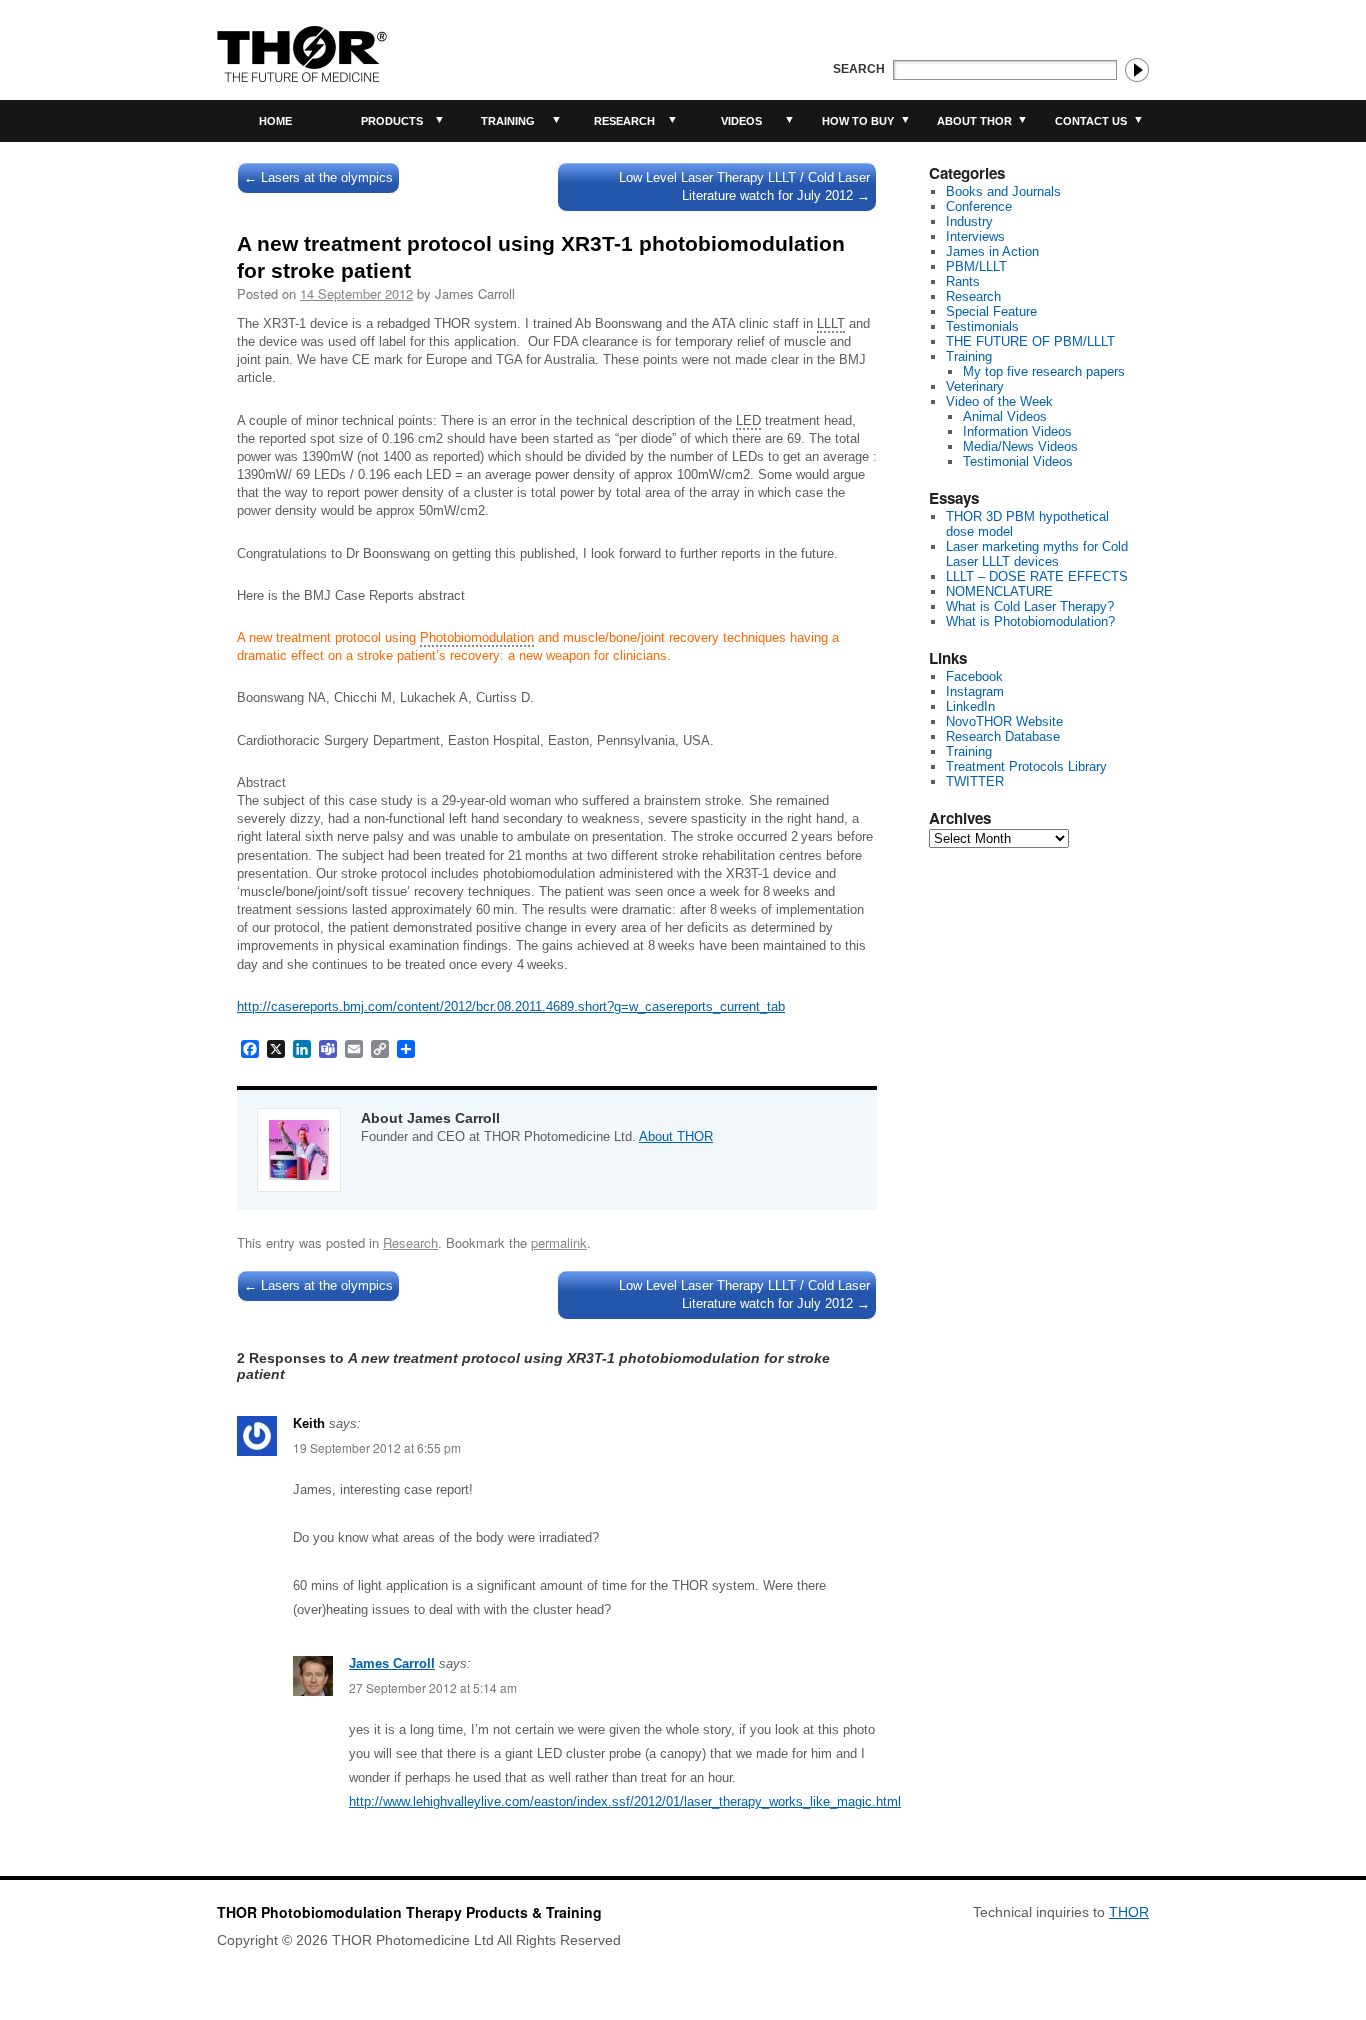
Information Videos (1017, 431)
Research (624, 121)
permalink (559, 1242)
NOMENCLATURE (999, 591)
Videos (741, 121)
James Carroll (392, 1663)
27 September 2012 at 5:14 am (433, 1687)
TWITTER (975, 781)
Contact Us (1091, 121)
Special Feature (991, 311)
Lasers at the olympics (318, 177)
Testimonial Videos (1018, 461)
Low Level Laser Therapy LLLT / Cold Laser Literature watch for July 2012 (744, 186)
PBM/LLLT (976, 266)
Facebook (974, 676)
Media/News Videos (1020, 446)
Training (508, 121)
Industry (969, 221)
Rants (963, 281)
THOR (1129, 1912)
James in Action (992, 251)
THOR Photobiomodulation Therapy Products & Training (409, 1912)
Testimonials (982, 326)
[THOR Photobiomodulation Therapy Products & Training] (302, 54)
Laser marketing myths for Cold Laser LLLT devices (1037, 554)
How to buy (858, 121)
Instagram (975, 691)
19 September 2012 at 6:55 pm (377, 1447)
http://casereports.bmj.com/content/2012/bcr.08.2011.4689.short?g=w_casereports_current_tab (511, 1006)
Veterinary (975, 386)
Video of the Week (999, 401)
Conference (979, 206)
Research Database (1003, 736)
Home (275, 121)
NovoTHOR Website (1004, 721)
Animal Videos (1005, 416)
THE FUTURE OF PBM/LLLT (1030, 341)
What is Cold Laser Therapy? (1030, 606)
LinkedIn (970, 706)
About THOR (974, 121)
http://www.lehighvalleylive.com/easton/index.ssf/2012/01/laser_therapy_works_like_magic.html (625, 1801)
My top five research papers (1044, 371)
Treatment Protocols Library (1026, 766)
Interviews (975, 236)
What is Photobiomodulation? (1030, 621)
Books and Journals (1003, 191)
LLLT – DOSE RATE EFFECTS (1037, 576)
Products (392, 121)
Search (859, 69)
